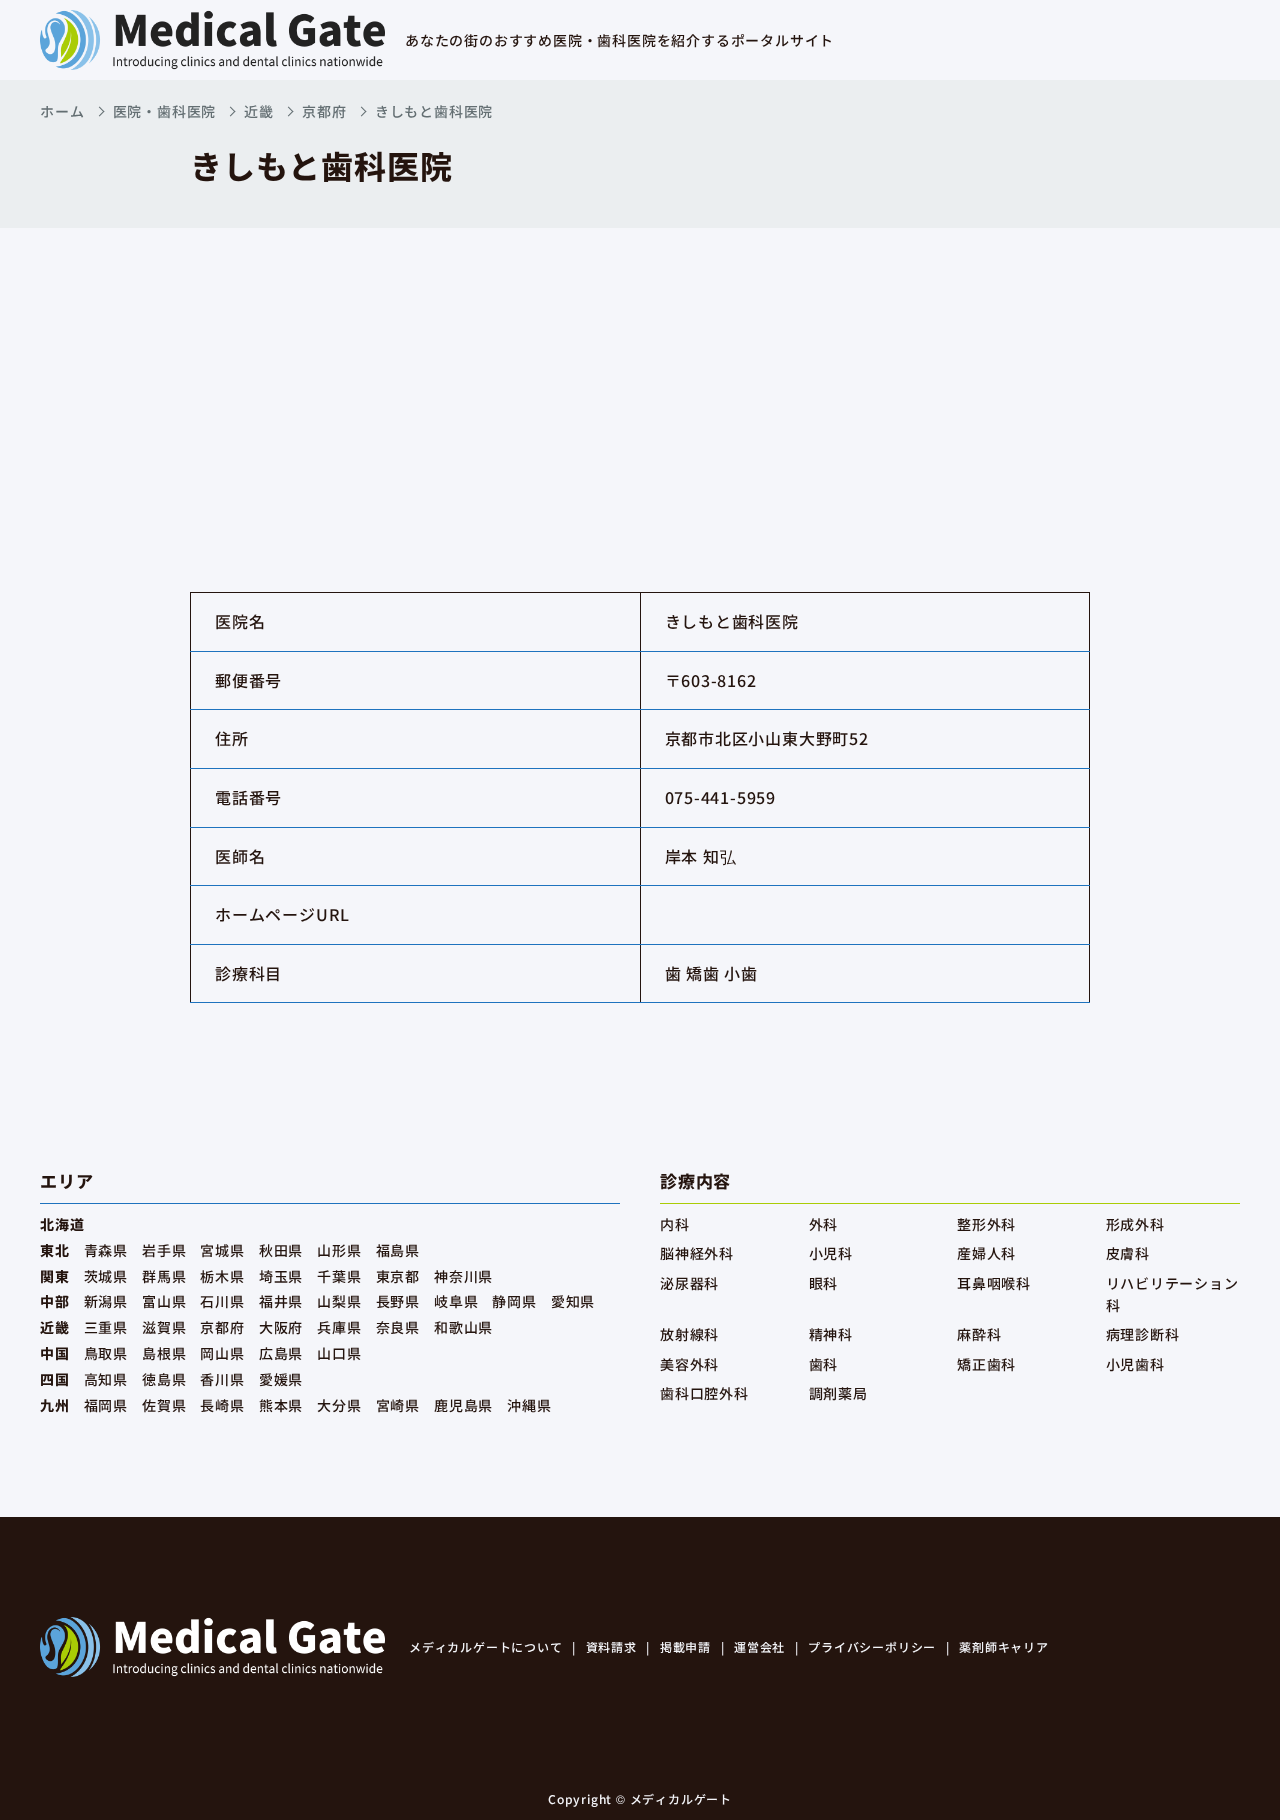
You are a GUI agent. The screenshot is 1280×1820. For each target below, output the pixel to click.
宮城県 (222, 1250)
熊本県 (281, 1405)
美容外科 (689, 1364)
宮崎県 (398, 1405)
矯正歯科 (986, 1364)
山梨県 (339, 1301)
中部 (55, 1301)
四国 (55, 1379)
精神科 (831, 1334)
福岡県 (106, 1405)
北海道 (62, 1224)
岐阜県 (456, 1301)
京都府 (324, 111)
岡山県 (222, 1353)
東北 (55, 1250)
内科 (675, 1224)
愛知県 (573, 1301)
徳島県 (164, 1379)
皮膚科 (1128, 1253)
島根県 (164, 1353)
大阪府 (281, 1327)
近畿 (259, 111)
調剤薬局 (838, 1393)
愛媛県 (281, 1379)
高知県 (106, 1379)
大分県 (339, 1405)
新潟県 (106, 1301)
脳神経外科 (697, 1253)
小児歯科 (1135, 1364)
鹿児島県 (463, 1405)
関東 (55, 1276)
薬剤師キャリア (1004, 1646)
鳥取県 (106, 1353)
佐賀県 (164, 1405)
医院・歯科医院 (165, 111)
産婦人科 (986, 1253)
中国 (55, 1353)
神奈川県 (463, 1276)
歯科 (824, 1364)
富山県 (164, 1301)
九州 (55, 1405)
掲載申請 (685, 1646)
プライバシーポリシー (872, 1646)
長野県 (398, 1301)
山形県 (339, 1250)
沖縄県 (529, 1405)
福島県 (398, 1250)
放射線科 (689, 1334)
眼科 (824, 1283)
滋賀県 (164, 1327)
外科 (824, 1224)
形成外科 (1135, 1224)
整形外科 (986, 1224)
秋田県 (281, 1250)
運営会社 (759, 1646)
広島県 (281, 1353)
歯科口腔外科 (704, 1393)
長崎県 (222, 1405)
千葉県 (339, 1276)
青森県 (106, 1250)
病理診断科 (1143, 1334)
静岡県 (514, 1301)
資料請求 (611, 1646)
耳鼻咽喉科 (994, 1283)
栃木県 (222, 1276)
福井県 (281, 1301)
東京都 (398, 1276)
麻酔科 (979, 1334)
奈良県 (398, 1327)
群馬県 (164, 1276)
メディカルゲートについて (486, 1646)
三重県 (106, 1327)
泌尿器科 (689, 1283)
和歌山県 (463, 1327)
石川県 (222, 1301)
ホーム (62, 111)
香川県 (222, 1379)
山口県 (339, 1353)
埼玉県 (281, 1276)
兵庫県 (339, 1327)
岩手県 (164, 1250)
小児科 (831, 1253)
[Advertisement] (640, 378)
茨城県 (106, 1276)
